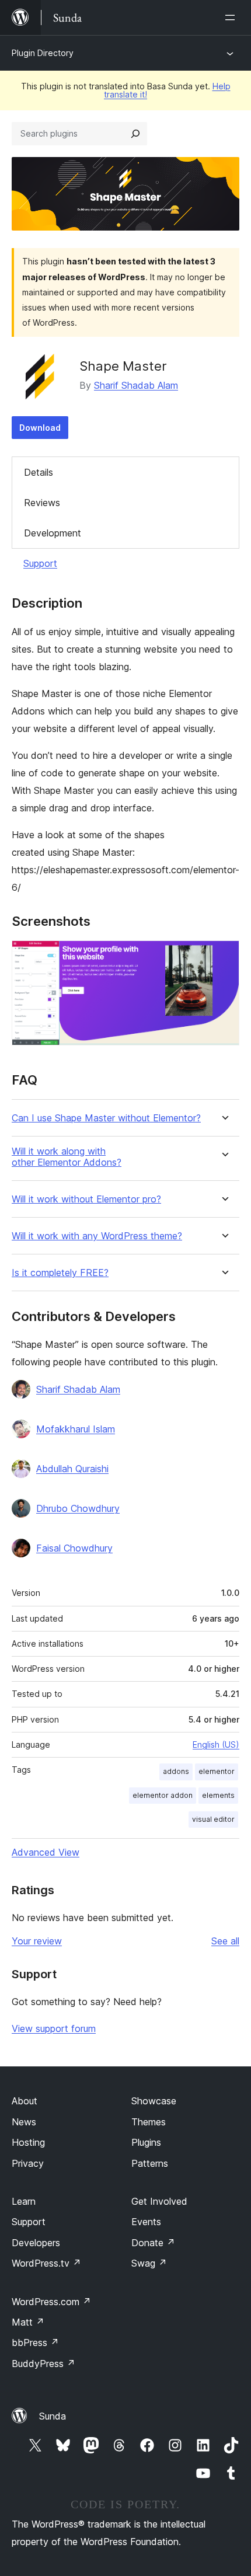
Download (40, 428)
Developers (36, 2243)
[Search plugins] (135, 134)
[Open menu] (232, 18)
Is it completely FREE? (60, 1273)
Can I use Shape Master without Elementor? (106, 1118)
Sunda (53, 2416)
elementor (217, 1771)
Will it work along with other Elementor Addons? (67, 1157)
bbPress (35, 2343)
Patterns (150, 2163)
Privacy (28, 2163)
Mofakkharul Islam (76, 1429)
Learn (24, 2201)
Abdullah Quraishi (72, 1469)
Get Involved (159, 2201)
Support (40, 563)
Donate (153, 2243)
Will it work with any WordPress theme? (97, 1236)
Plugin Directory (43, 53)
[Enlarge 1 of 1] (224, 956)
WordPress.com (51, 2302)
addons (176, 1771)
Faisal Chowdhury (74, 1548)
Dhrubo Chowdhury (78, 1508)
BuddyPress (43, 2364)
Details (39, 472)
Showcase (154, 2101)
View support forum (54, 2028)
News (24, 2122)
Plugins (146, 2142)
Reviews (42, 503)
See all (225, 1941)
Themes (149, 2122)
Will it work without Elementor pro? (86, 1199)
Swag (149, 2263)
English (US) (216, 1744)
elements (218, 1795)
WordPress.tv (46, 2263)
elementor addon (163, 1795)
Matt (28, 2322)
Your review (37, 1941)
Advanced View (46, 1852)
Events (146, 2222)
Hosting (28, 2142)
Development (53, 533)
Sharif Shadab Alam (136, 385)
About (25, 2101)
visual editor (213, 1819)
